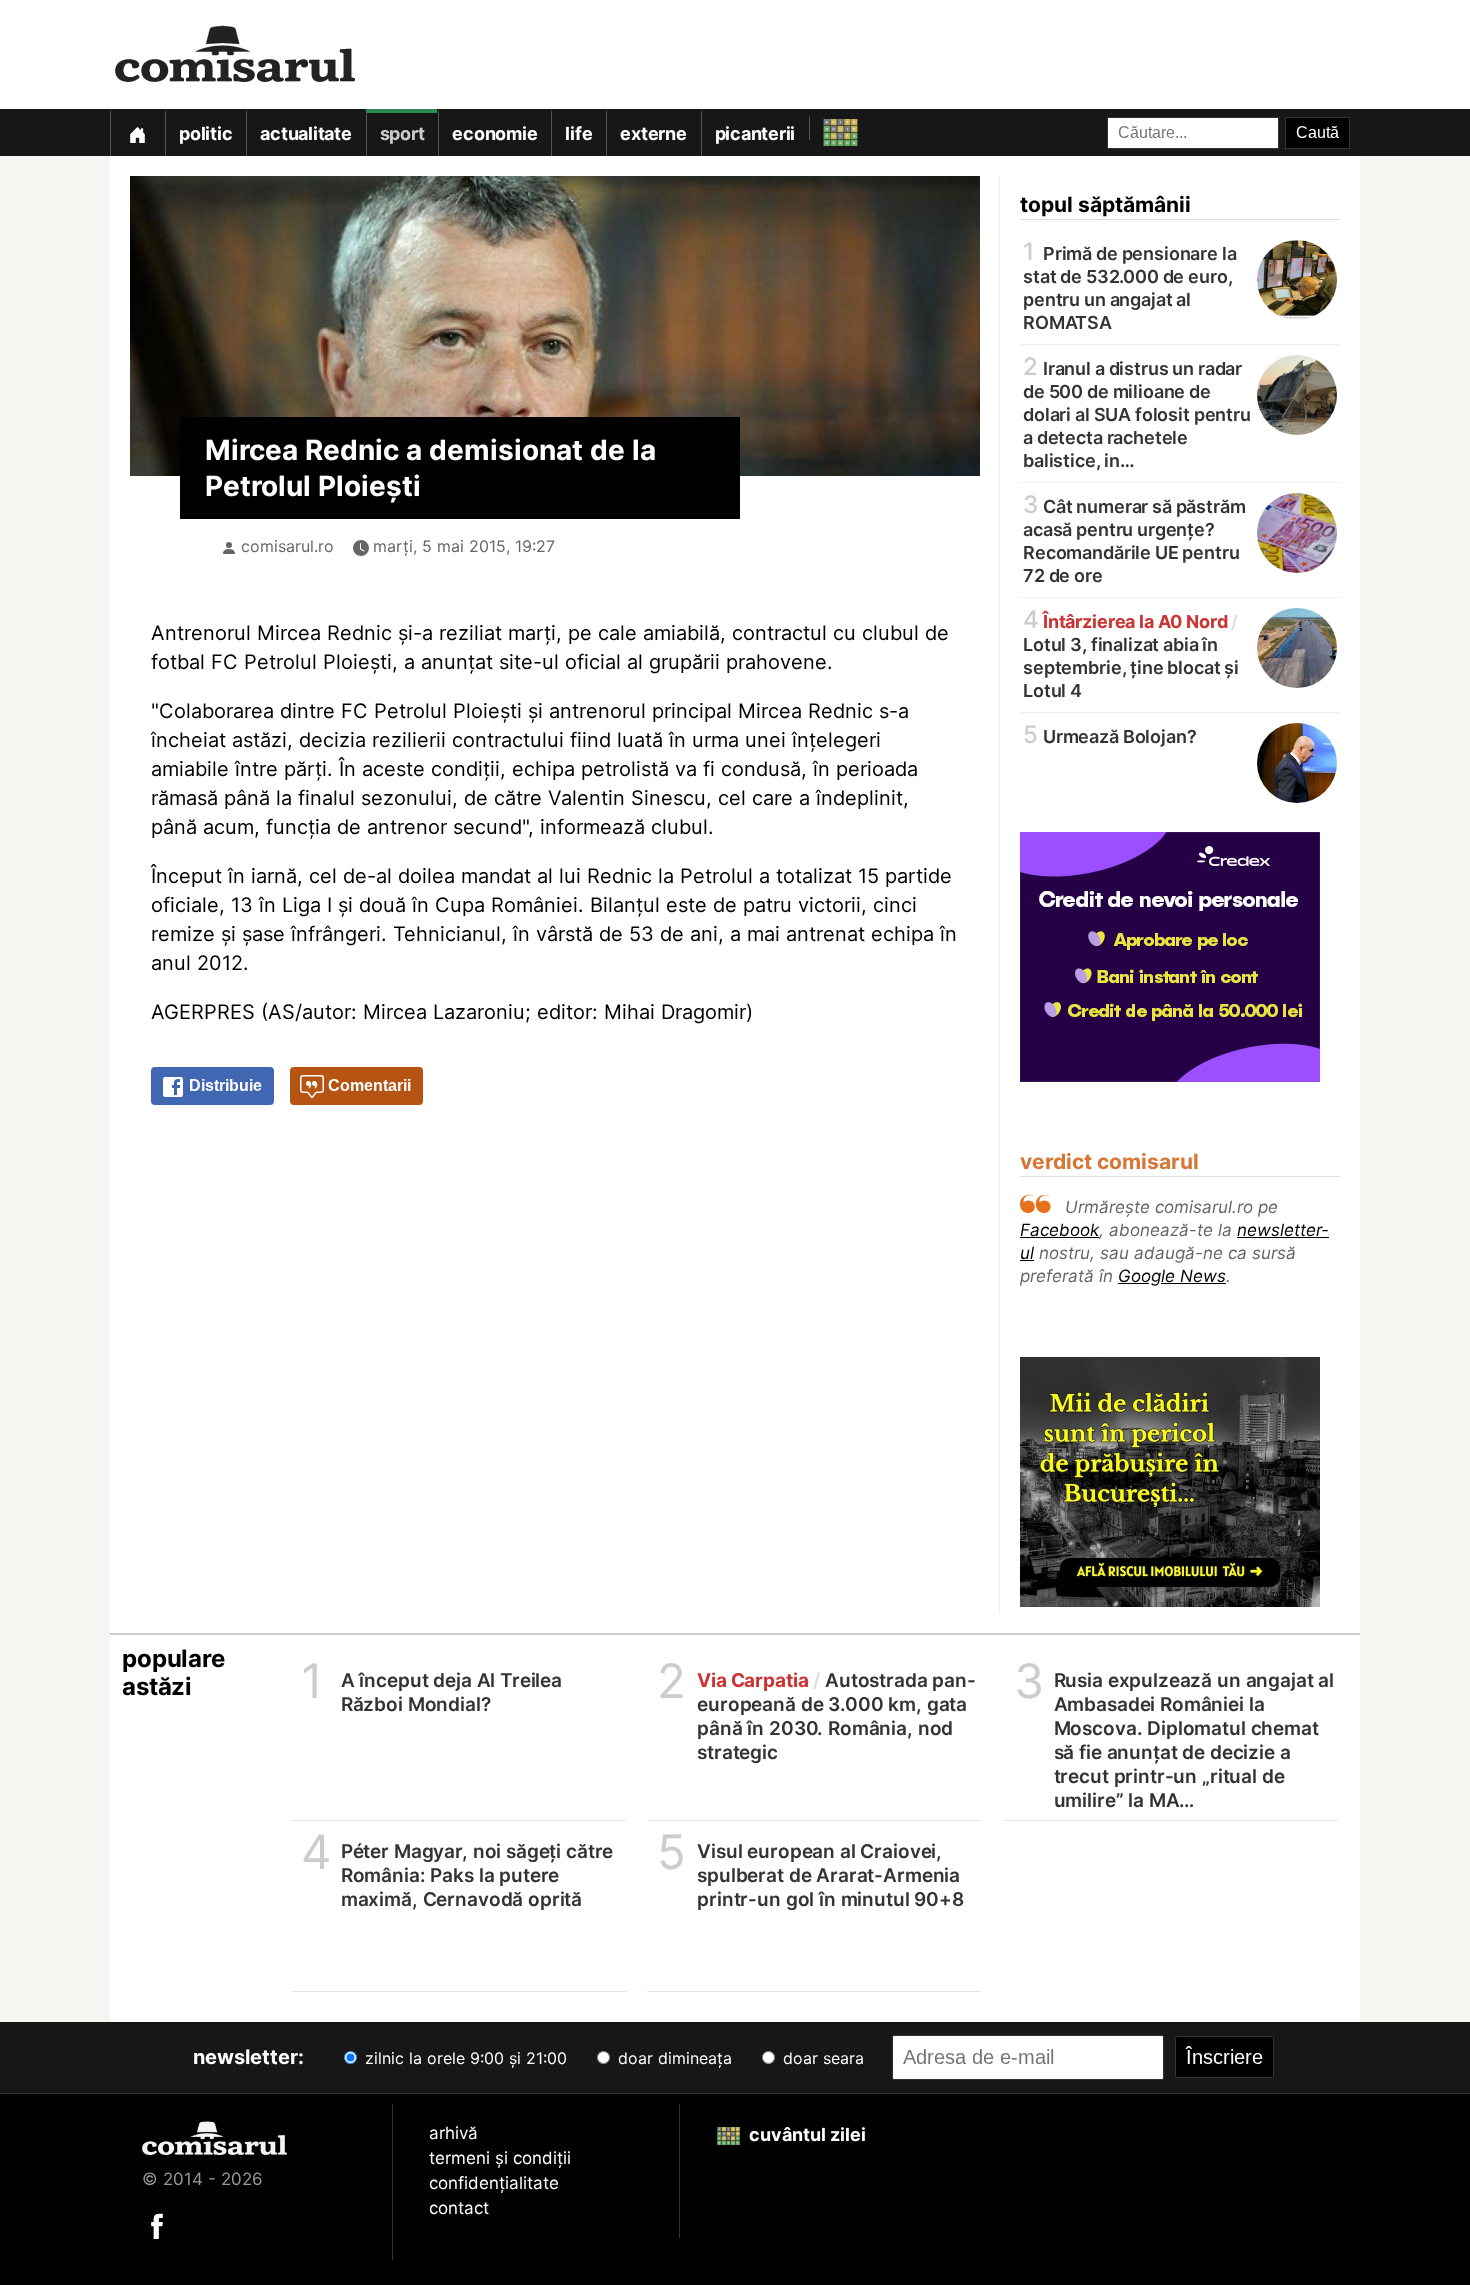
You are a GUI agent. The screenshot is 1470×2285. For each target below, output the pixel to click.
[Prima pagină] (137, 132)
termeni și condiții (500, 2158)
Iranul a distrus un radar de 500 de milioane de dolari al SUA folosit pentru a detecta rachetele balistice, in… (1137, 413)
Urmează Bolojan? (1109, 735)
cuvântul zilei (805, 2134)
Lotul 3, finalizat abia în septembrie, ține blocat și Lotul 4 (1131, 654)
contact (459, 2208)
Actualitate (305, 133)
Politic (205, 133)
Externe (653, 133)
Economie (494, 133)
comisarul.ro (287, 546)
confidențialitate (494, 2183)
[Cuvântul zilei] (822, 127)
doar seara (821, 2058)
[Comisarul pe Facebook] (157, 2225)
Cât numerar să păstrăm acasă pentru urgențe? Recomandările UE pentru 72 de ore (1134, 539)
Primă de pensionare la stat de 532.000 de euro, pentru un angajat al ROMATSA (1130, 286)
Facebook (1059, 1230)
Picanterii (755, 133)
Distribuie (223, 1085)
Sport (402, 133)
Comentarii (367, 1085)
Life (578, 133)
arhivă (453, 2133)
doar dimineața (672, 2058)
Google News (1172, 1276)
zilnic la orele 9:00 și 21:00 (463, 2058)
